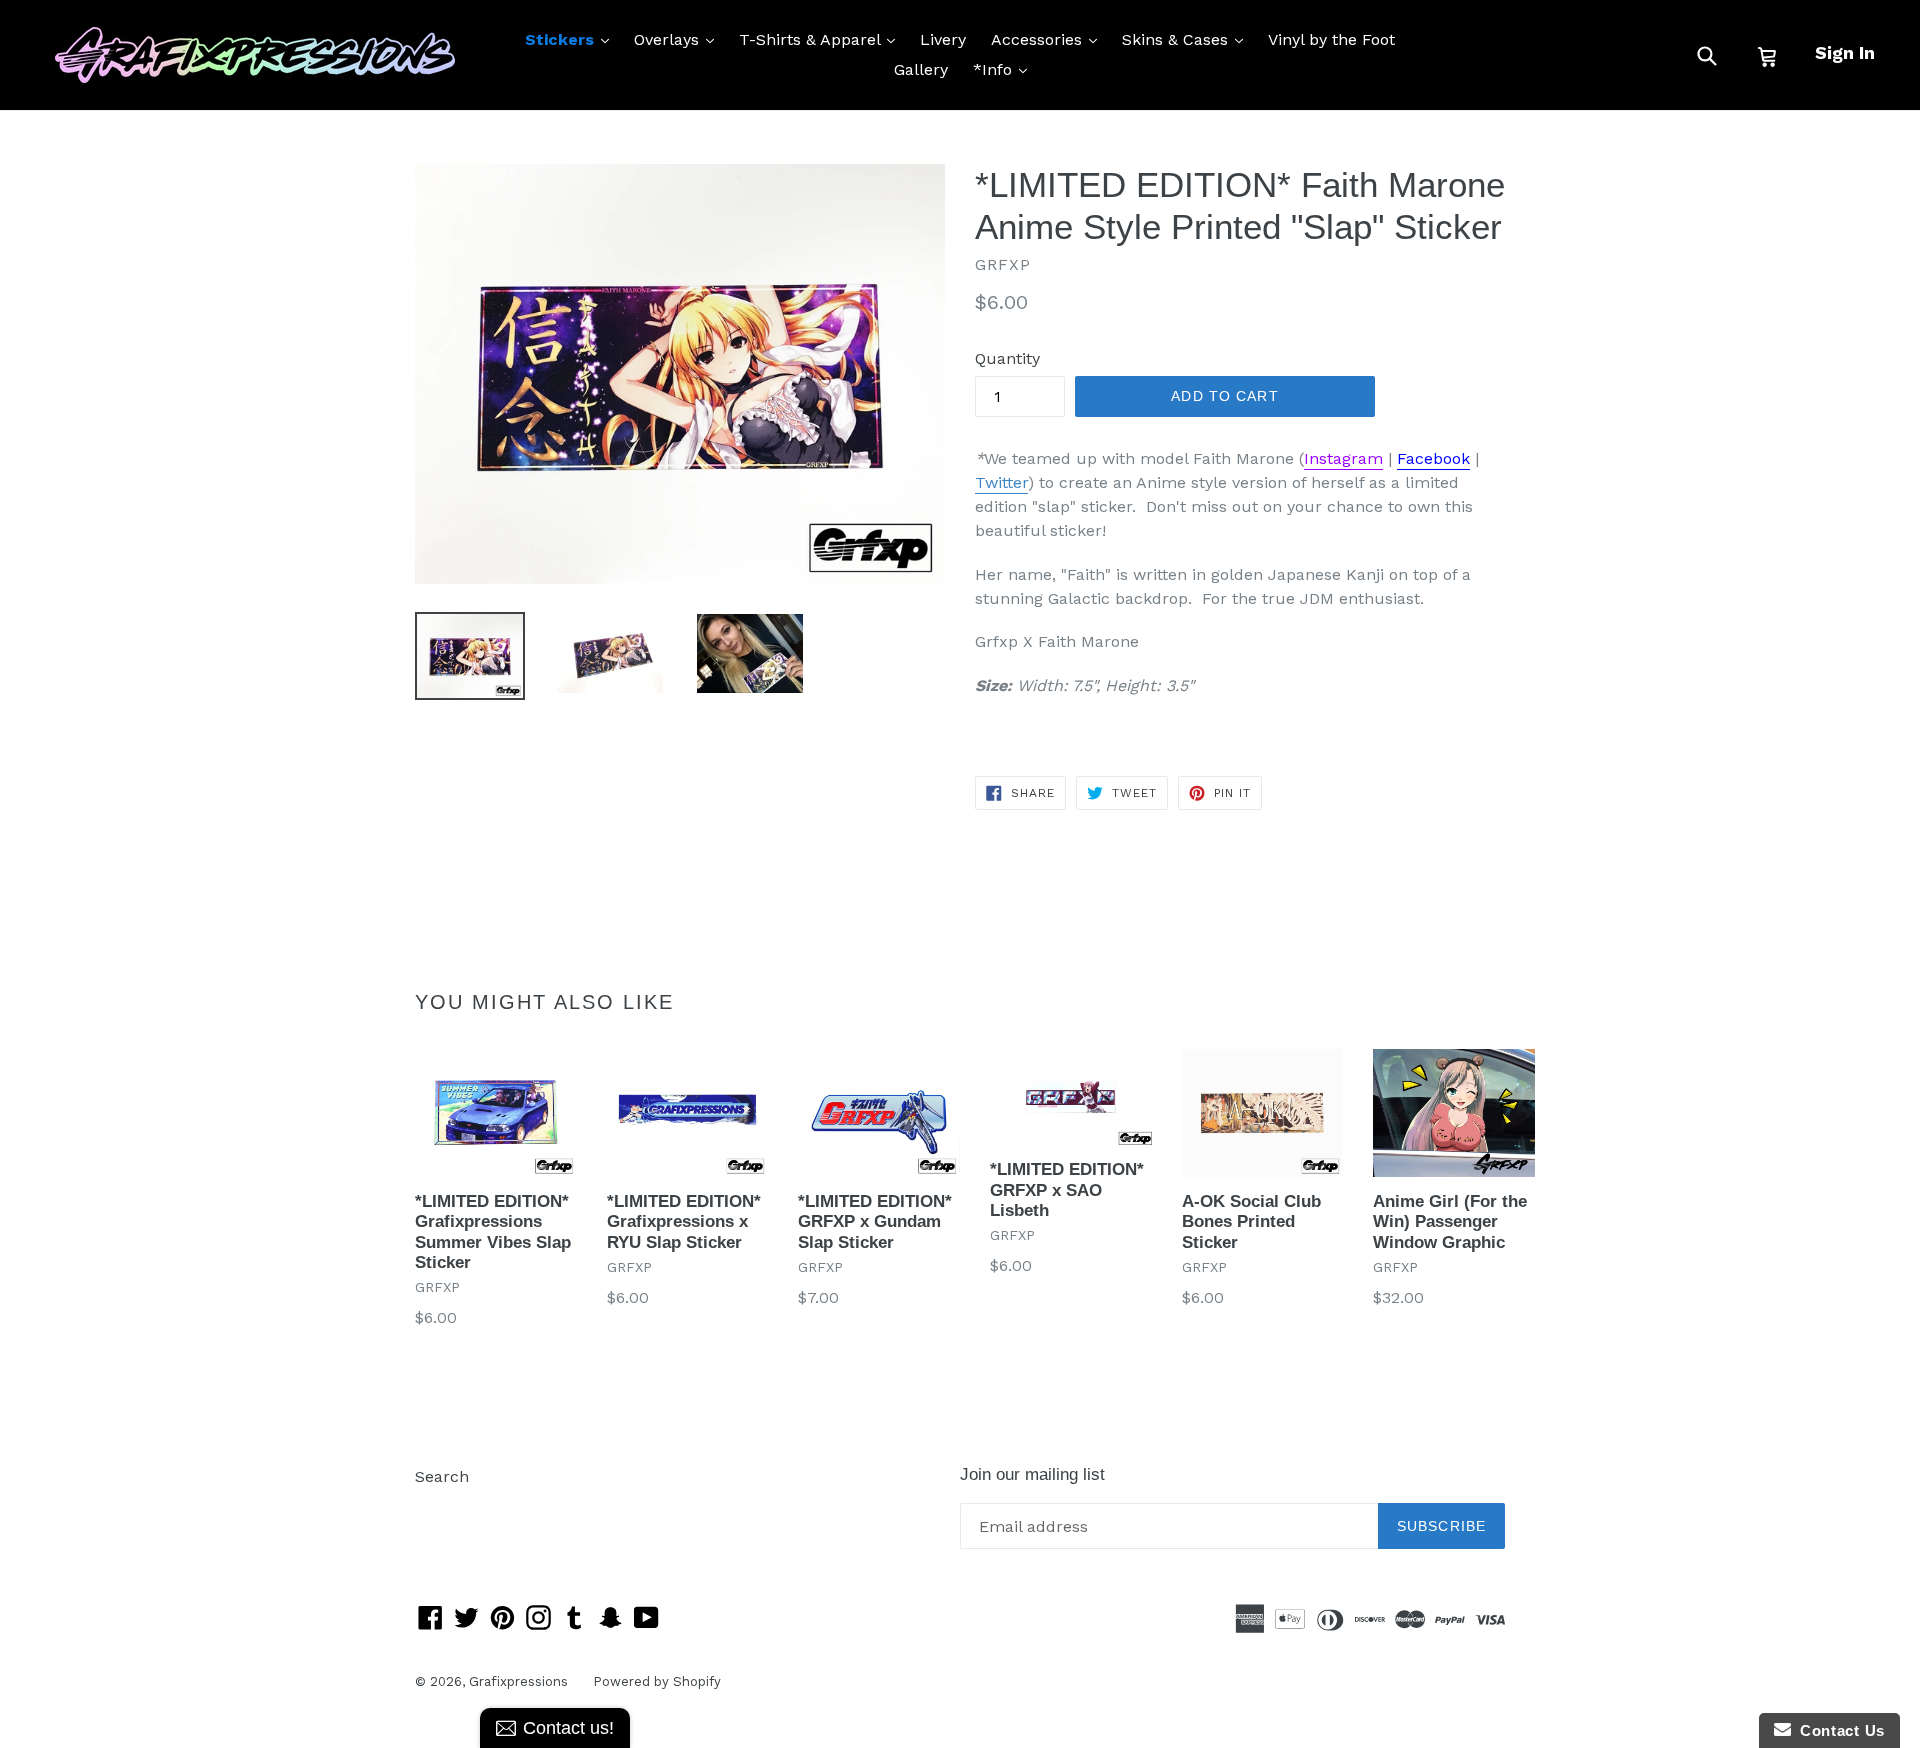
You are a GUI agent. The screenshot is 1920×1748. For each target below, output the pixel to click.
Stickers (572, 39)
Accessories (1049, 39)
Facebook (1433, 458)
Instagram (1343, 458)
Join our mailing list (1032, 1474)
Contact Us (1838, 1730)
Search (442, 1476)
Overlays (679, 39)
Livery (943, 39)
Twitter (1001, 482)
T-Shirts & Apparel (822, 39)
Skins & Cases (1187, 39)
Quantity (1007, 358)
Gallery (921, 69)
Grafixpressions (518, 1681)
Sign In (1845, 52)
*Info (1005, 69)
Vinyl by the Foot (1331, 39)
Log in (438, 1506)
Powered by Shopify (657, 1681)
